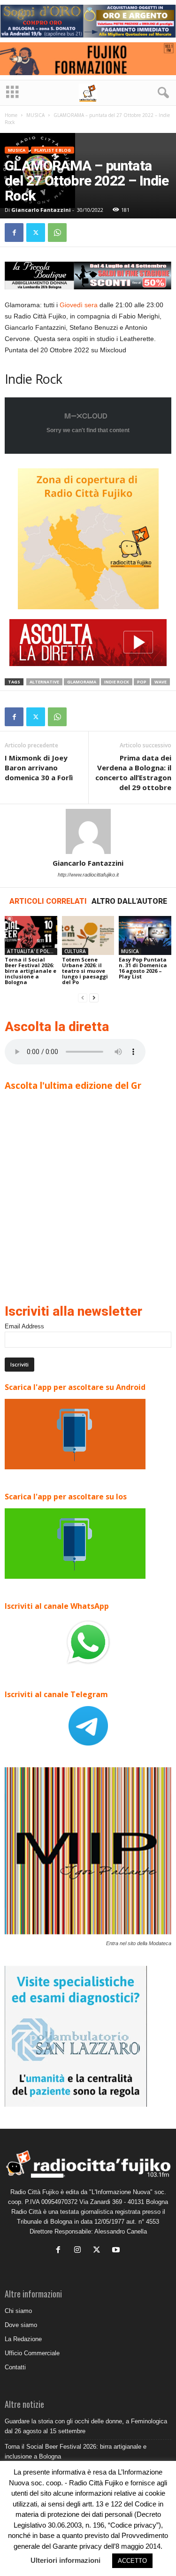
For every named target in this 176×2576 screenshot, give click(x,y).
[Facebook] (14, 233)
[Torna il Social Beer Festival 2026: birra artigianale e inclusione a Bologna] (31, 935)
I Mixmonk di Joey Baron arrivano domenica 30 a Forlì (39, 768)
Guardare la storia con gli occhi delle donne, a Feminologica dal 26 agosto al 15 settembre (86, 2426)
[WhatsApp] (57, 233)
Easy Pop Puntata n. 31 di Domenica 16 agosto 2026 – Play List (143, 968)
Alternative (44, 682)
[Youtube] (117, 2251)
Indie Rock (117, 682)
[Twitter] (36, 233)
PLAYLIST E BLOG (53, 150)
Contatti (15, 2367)
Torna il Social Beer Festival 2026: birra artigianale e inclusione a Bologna (31, 971)
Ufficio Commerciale (32, 2353)
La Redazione (23, 2339)
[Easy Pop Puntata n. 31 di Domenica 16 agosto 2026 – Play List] (145, 935)
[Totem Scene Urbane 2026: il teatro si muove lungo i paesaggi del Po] (88, 935)
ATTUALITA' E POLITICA (32, 951)
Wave (161, 682)
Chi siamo (18, 2311)
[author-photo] (88, 831)
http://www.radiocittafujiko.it (88, 875)
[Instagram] (80, 2251)
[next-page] (94, 998)
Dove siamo (21, 2325)
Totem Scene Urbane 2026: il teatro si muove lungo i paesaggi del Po (85, 971)
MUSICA (35, 115)
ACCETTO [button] (132, 2561)
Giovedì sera (79, 305)
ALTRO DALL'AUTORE (129, 901)
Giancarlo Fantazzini (41, 210)
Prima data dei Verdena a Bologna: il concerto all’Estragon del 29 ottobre (133, 772)
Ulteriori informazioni (65, 2560)
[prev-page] (83, 998)
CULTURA (75, 951)
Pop (142, 682)
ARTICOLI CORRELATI (48, 901)
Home (11, 115)
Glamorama (82, 682)
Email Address (24, 1326)
